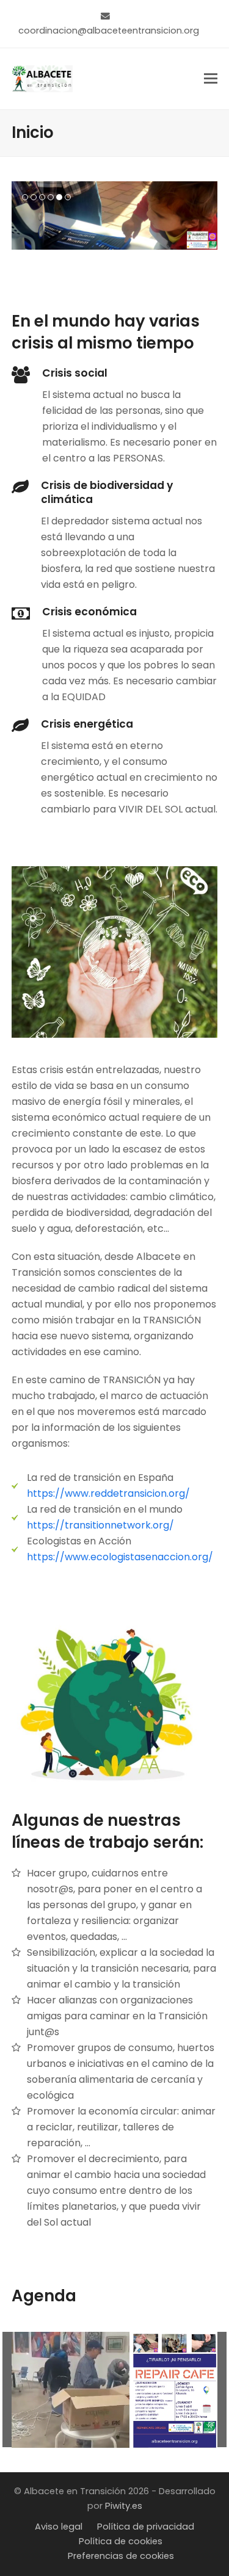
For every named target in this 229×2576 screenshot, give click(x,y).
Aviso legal (59, 2527)
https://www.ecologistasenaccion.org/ (120, 1557)
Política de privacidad (146, 2527)
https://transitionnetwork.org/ (100, 1525)
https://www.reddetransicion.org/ (108, 1493)
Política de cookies (121, 2541)
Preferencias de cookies (121, 2556)
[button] (211, 78)
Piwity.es (124, 2506)
